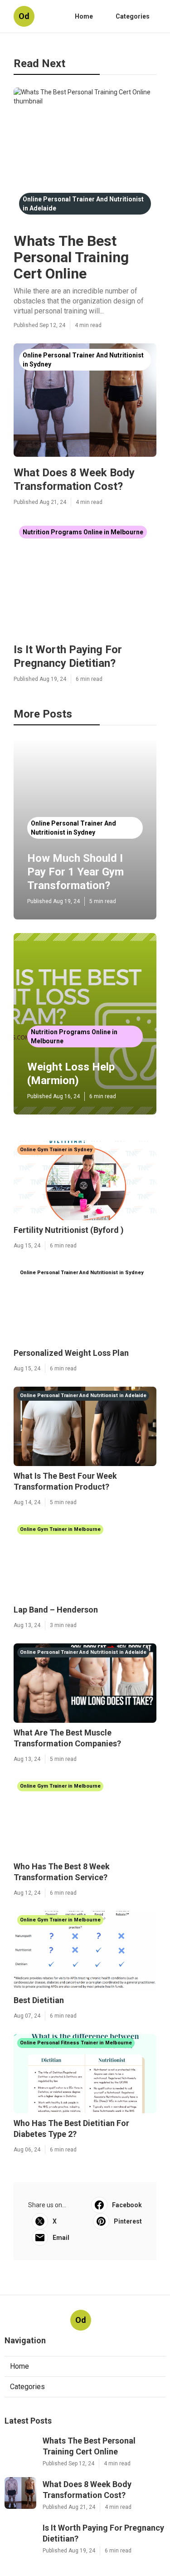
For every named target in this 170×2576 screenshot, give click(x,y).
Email (61, 2238)
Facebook (127, 2205)
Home (84, 16)
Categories (133, 16)
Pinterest (128, 2221)
